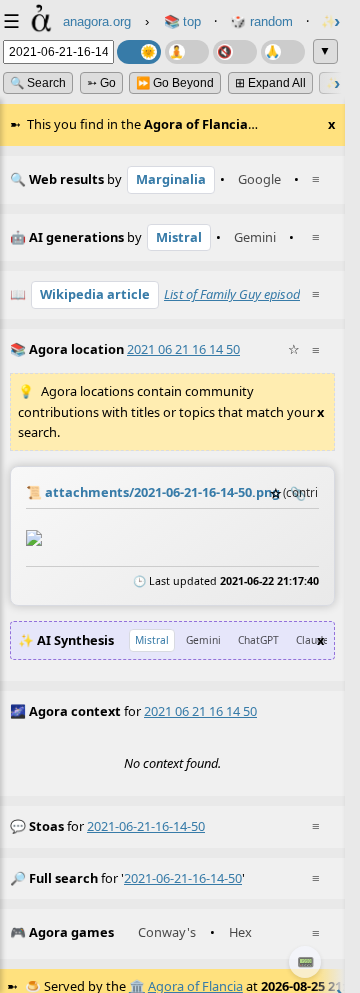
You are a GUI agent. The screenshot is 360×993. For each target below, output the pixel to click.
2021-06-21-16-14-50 (146, 826)
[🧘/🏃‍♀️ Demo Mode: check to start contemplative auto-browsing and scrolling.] (187, 52)
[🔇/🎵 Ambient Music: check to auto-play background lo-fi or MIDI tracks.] (235, 52)
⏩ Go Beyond (175, 83)
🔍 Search (38, 83)
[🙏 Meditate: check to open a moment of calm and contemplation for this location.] (283, 52)
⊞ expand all (270, 83)
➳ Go (101, 83)
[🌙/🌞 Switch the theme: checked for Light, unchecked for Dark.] (139, 52)
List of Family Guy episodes (238, 294)
